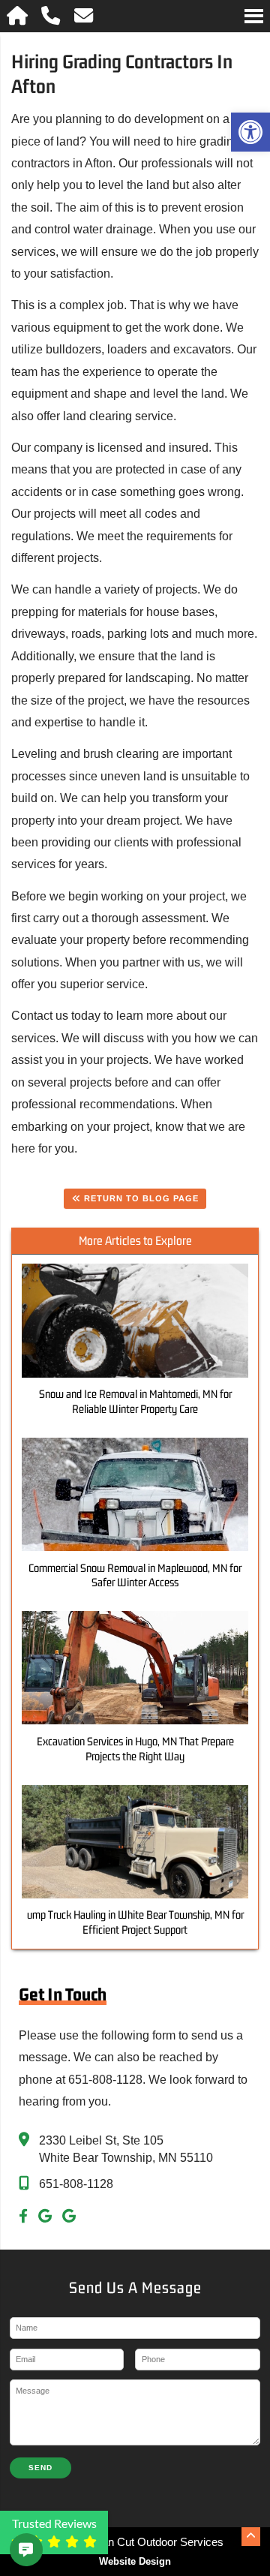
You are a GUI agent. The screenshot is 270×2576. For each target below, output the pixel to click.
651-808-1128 (76, 2184)
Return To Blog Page (140, 1198)
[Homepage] (18, 16)
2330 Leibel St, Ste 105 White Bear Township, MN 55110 (126, 2149)
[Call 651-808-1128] (52, 16)
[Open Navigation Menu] (254, 16)
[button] (250, 132)
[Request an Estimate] (12, 2550)
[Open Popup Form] (84, 16)
